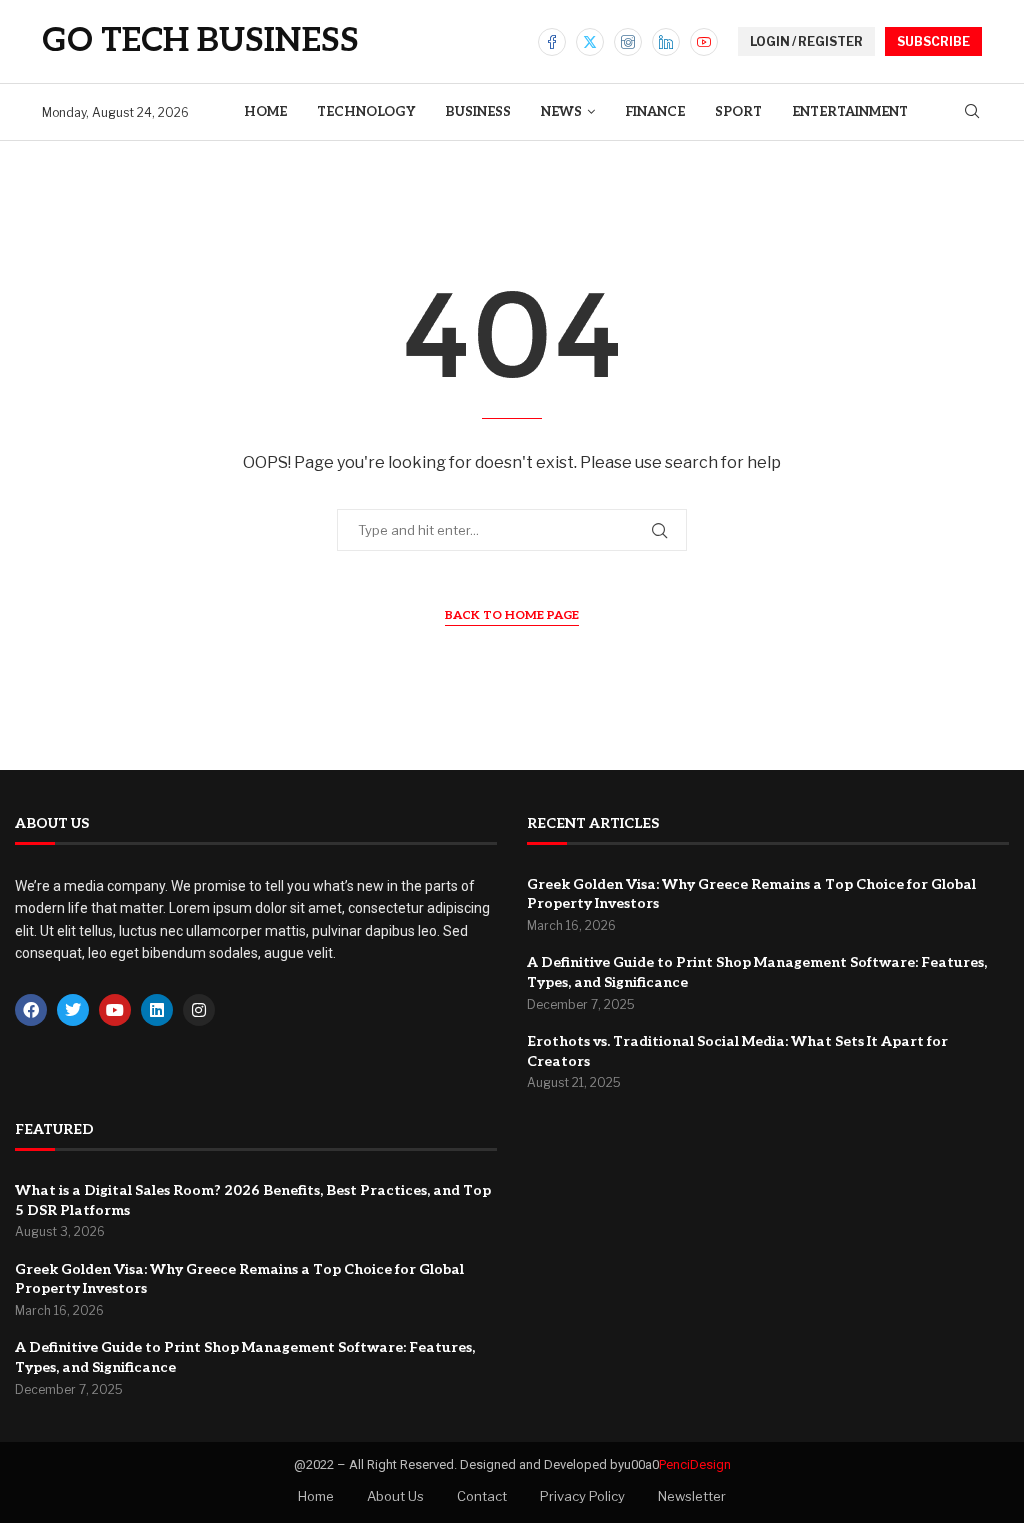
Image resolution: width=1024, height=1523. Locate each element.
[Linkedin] (666, 42)
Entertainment (850, 112)
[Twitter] (590, 42)
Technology (366, 112)
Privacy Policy (582, 1496)
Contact (482, 1496)
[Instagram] (628, 42)
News (561, 112)
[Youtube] (704, 42)
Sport (738, 112)
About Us (395, 1496)
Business (478, 112)
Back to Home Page (512, 615)
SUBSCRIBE (933, 41)
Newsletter (692, 1496)
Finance (655, 112)
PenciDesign (695, 1464)
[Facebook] (552, 42)
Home (265, 112)
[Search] (972, 112)
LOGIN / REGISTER (806, 41)
